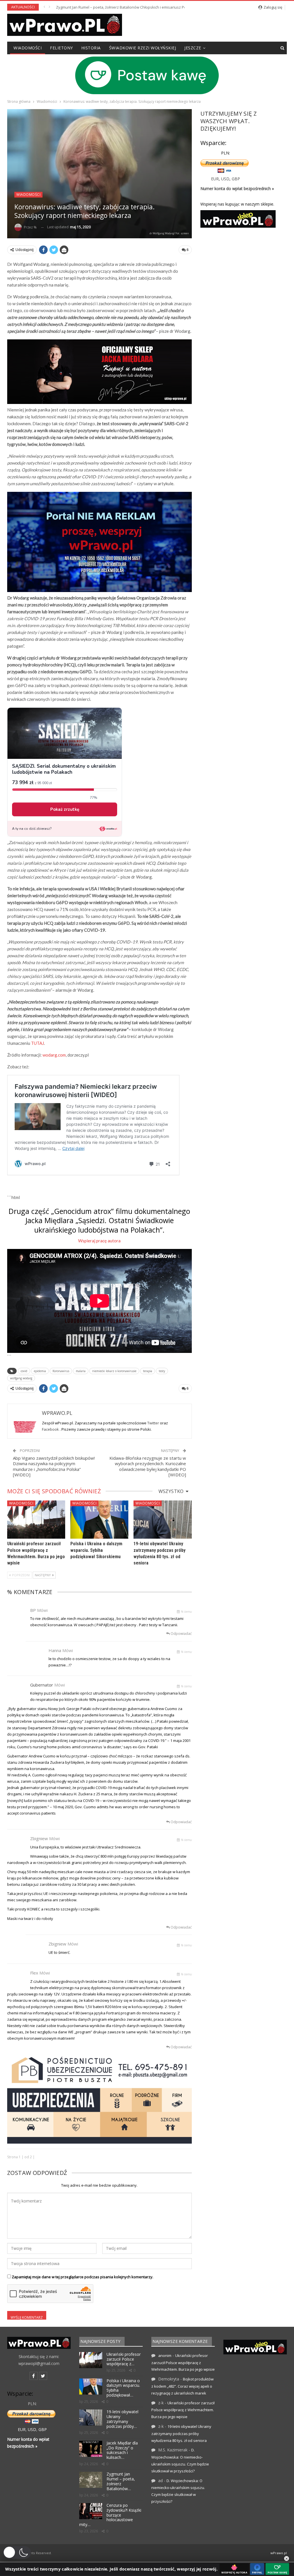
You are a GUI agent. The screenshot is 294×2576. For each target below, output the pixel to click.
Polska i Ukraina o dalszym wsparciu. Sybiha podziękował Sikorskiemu (96, 1550)
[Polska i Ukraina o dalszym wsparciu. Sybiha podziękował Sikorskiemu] (99, 1520)
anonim (165, 2355)
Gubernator (42, 1685)
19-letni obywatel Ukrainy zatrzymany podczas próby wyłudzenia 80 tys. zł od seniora (181, 2433)
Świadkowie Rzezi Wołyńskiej (143, 48)
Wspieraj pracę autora (99, 1241)
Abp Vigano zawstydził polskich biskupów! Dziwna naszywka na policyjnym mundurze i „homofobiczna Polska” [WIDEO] (54, 1466)
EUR (215, 179)
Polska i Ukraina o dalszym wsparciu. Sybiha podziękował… (123, 2388)
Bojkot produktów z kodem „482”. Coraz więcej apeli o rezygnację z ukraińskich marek (182, 2386)
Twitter (154, 1423)
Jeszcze (193, 48)
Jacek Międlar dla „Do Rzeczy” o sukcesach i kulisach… (122, 2450)
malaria (81, 1371)
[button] (17, 2552)
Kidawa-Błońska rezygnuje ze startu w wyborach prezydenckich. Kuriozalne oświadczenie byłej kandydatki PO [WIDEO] (148, 1466)
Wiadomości (28, 48)
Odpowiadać (181, 1634)
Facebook (51, 1429)
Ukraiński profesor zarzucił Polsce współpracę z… (124, 2359)
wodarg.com (54, 1055)
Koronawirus (61, 1371)
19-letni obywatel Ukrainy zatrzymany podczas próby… (122, 2419)
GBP (236, 179)
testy (162, 1371)
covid (24, 1371)
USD (225, 179)
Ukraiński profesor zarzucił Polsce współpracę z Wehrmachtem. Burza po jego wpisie (183, 2363)
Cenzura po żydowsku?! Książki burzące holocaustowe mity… (110, 2515)
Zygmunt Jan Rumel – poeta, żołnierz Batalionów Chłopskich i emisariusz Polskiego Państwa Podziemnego (148, 7)
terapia (148, 1371)
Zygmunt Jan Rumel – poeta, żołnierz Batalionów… (121, 2481)
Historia (91, 48)
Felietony (61, 48)
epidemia (40, 1371)
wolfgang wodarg (21, 1378)
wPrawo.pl (279, 2553)
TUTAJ (37, 1043)
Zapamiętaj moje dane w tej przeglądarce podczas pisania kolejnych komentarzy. (83, 2277)
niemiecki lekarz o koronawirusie (114, 1371)
